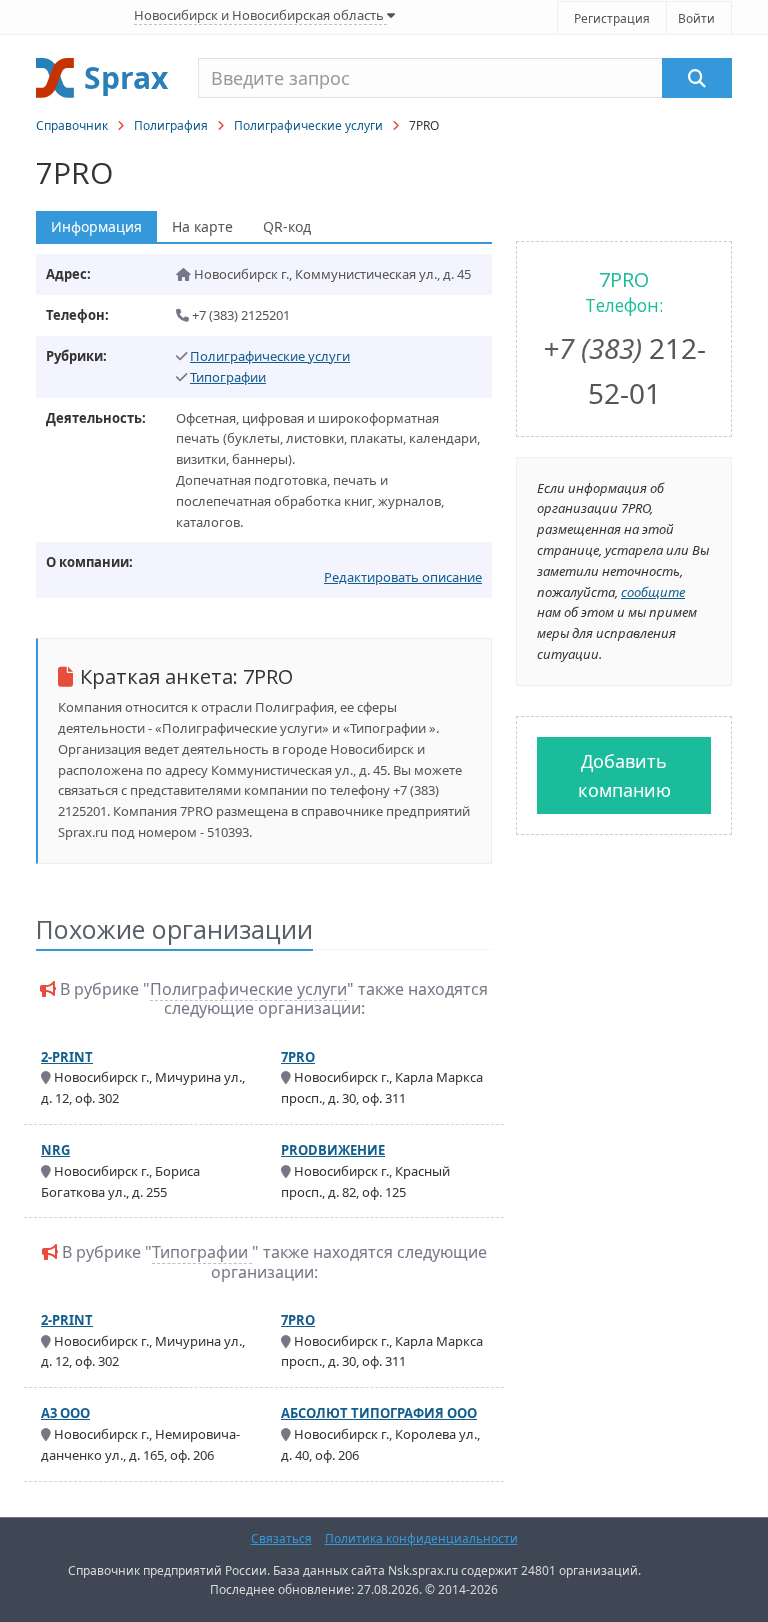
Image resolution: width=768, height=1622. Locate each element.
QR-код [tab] (287, 226)
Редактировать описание (403, 577)
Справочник (72, 125)
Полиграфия (171, 125)
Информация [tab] (96, 226)
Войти (696, 18)
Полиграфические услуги (308, 125)
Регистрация (612, 18)
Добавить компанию (624, 775)
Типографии (228, 377)
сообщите (653, 592)
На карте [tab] (202, 226)
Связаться (281, 1538)
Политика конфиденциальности (421, 1538)
